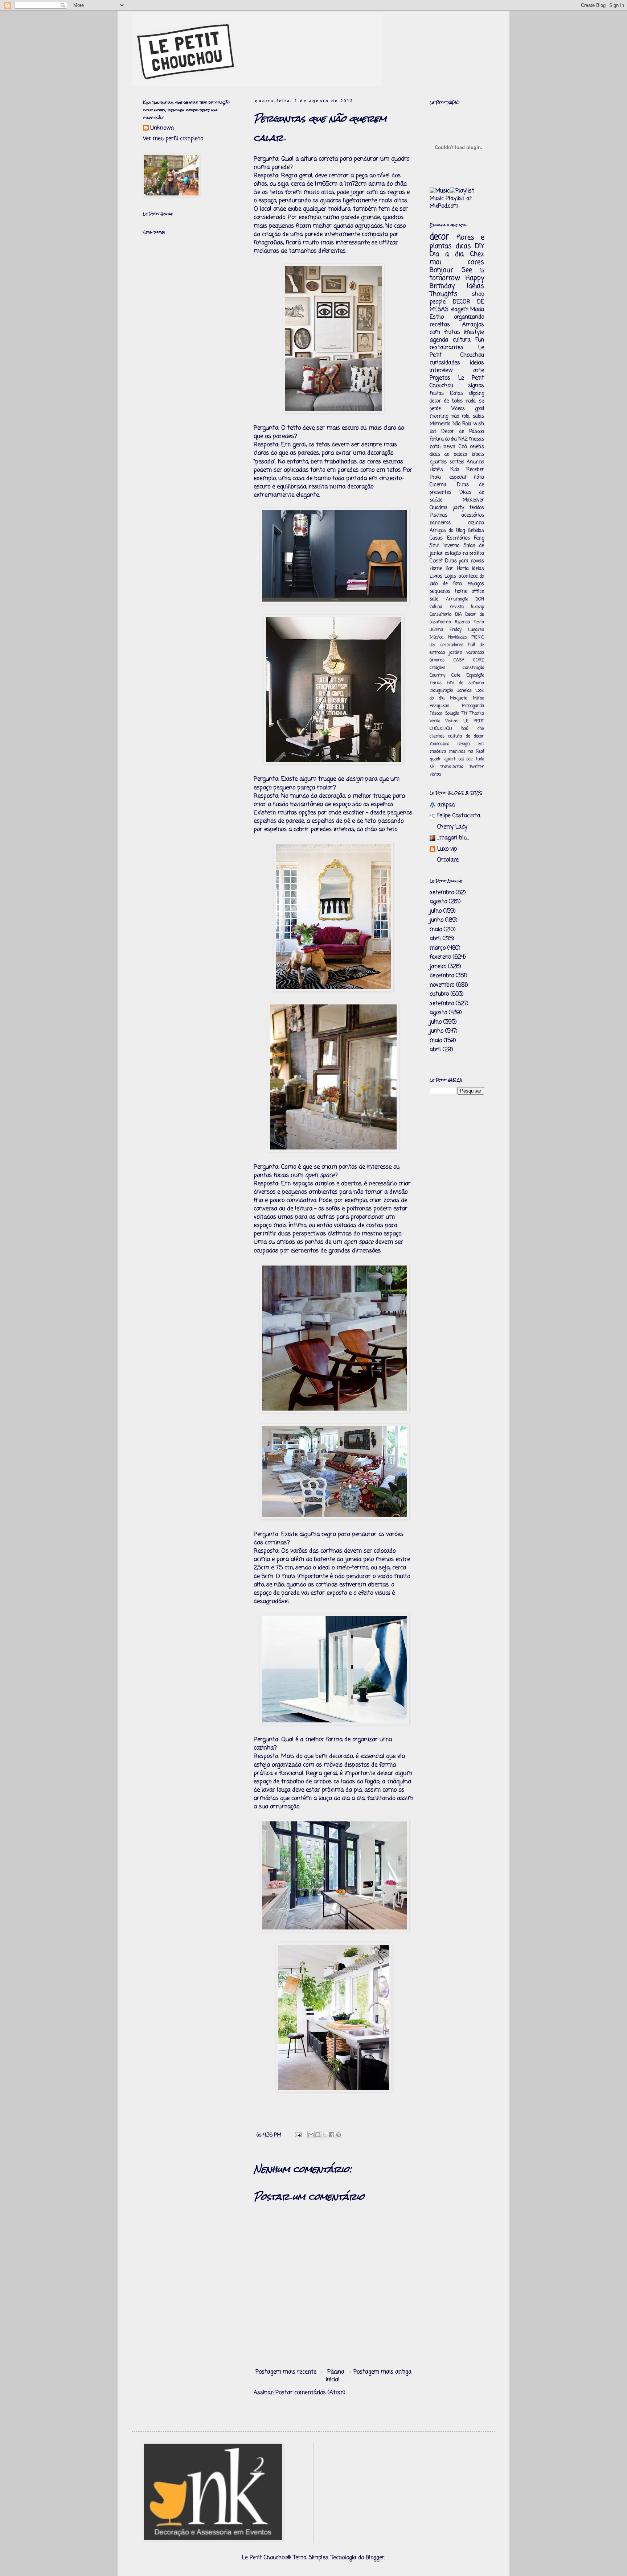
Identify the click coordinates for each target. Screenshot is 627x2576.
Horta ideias (470, 569)
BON (480, 599)
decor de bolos (446, 401)
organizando (469, 317)
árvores (437, 660)
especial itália (467, 477)
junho (437, 920)
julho (436, 911)
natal (435, 447)
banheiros (440, 523)
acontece (468, 576)
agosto (438, 902)
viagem (460, 310)
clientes (437, 736)
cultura (462, 340)
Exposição (475, 676)
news (449, 447)
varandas (475, 653)
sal (461, 759)
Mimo (478, 698)
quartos (438, 462)
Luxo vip (447, 849)
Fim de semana (465, 683)
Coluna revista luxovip (457, 607)
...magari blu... (453, 838)
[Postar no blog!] (318, 2135)
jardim (456, 653)
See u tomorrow (457, 274)
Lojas (450, 576)
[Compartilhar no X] (325, 2135)
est (481, 744)
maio (436, 930)
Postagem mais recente (286, 2372)
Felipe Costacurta (459, 816)
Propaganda (473, 706)
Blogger (375, 2558)
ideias (477, 363)
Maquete (459, 698)
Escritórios (458, 538)
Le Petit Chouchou (457, 352)
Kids (455, 470)
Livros (436, 576)
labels (478, 455)
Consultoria (440, 615)
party (458, 508)
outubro (439, 994)
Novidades (458, 637)
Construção (473, 668)
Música (437, 637)
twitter (477, 767)
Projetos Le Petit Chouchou (457, 382)
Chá (463, 447)
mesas (477, 439)
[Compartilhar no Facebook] (332, 2135)
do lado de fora (457, 580)
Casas (436, 538)
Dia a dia (447, 254)
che (481, 729)
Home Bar (441, 569)
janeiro (438, 967)
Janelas (464, 691)
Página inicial (335, 2376)
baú (465, 729)
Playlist (455, 199)
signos (476, 386)
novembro (442, 985)
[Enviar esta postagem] (298, 2135)
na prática (473, 554)
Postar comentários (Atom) (310, 2393)
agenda (439, 340)
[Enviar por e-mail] (311, 2135)
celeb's (477, 447)
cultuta (455, 736)
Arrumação (457, 599)
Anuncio (475, 462)
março (438, 948)
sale (434, 599)
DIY (480, 246)
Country (437, 676)
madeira (438, 752)
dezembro (442, 976)
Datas (456, 394)
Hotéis (436, 470)
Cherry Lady (452, 827)
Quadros (439, 508)
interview (441, 371)
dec (433, 645)
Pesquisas (439, 706)
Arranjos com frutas (457, 329)
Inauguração (441, 691)
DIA (458, 615)
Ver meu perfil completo (173, 139)
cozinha (476, 523)
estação (453, 554)
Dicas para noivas (464, 561)
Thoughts (444, 294)
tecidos (477, 508)
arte (479, 371)
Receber (475, 470)
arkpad (446, 805)
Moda (477, 310)
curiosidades (445, 363)
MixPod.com (444, 206)
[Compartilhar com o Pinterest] (339, 2135)
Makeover (473, 500)
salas (478, 416)
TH (464, 714)
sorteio (457, 462)
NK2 (463, 439)
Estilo (437, 317)
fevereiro (440, 957)
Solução (452, 714)
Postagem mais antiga (382, 2372)
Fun (480, 340)
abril (435, 939)
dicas (463, 246)
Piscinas (439, 515)
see (470, 759)
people (438, 302)
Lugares (476, 630)
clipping (476, 394)
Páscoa (436, 714)
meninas (457, 752)
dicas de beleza (448, 455)
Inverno (451, 546)
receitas (440, 325)
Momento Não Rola (450, 424)
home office (470, 592)
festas (437, 394)
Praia (435, 477)
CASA (459, 660)
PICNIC (478, 637)
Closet (436, 561)
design (464, 744)
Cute (456, 676)
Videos (458, 409)
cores (476, 262)
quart (450, 759)
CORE (479, 660)
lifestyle (474, 333)
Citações (437, 668)
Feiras (436, 683)
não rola (461, 416)
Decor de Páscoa (463, 432)
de (468, 736)
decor (439, 237)
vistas (435, 775)
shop (478, 294)
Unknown (162, 129)
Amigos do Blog (447, 531)
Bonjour (441, 270)
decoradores (452, 645)
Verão (435, 721)
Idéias (476, 286)
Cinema (438, 485)
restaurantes (446, 348)
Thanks (477, 714)
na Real (476, 752)
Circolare (448, 860)
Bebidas (476, 531)
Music (437, 199)
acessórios (473, 515)
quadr (435, 759)
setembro (442, 893)
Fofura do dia (443, 439)
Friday (456, 630)
